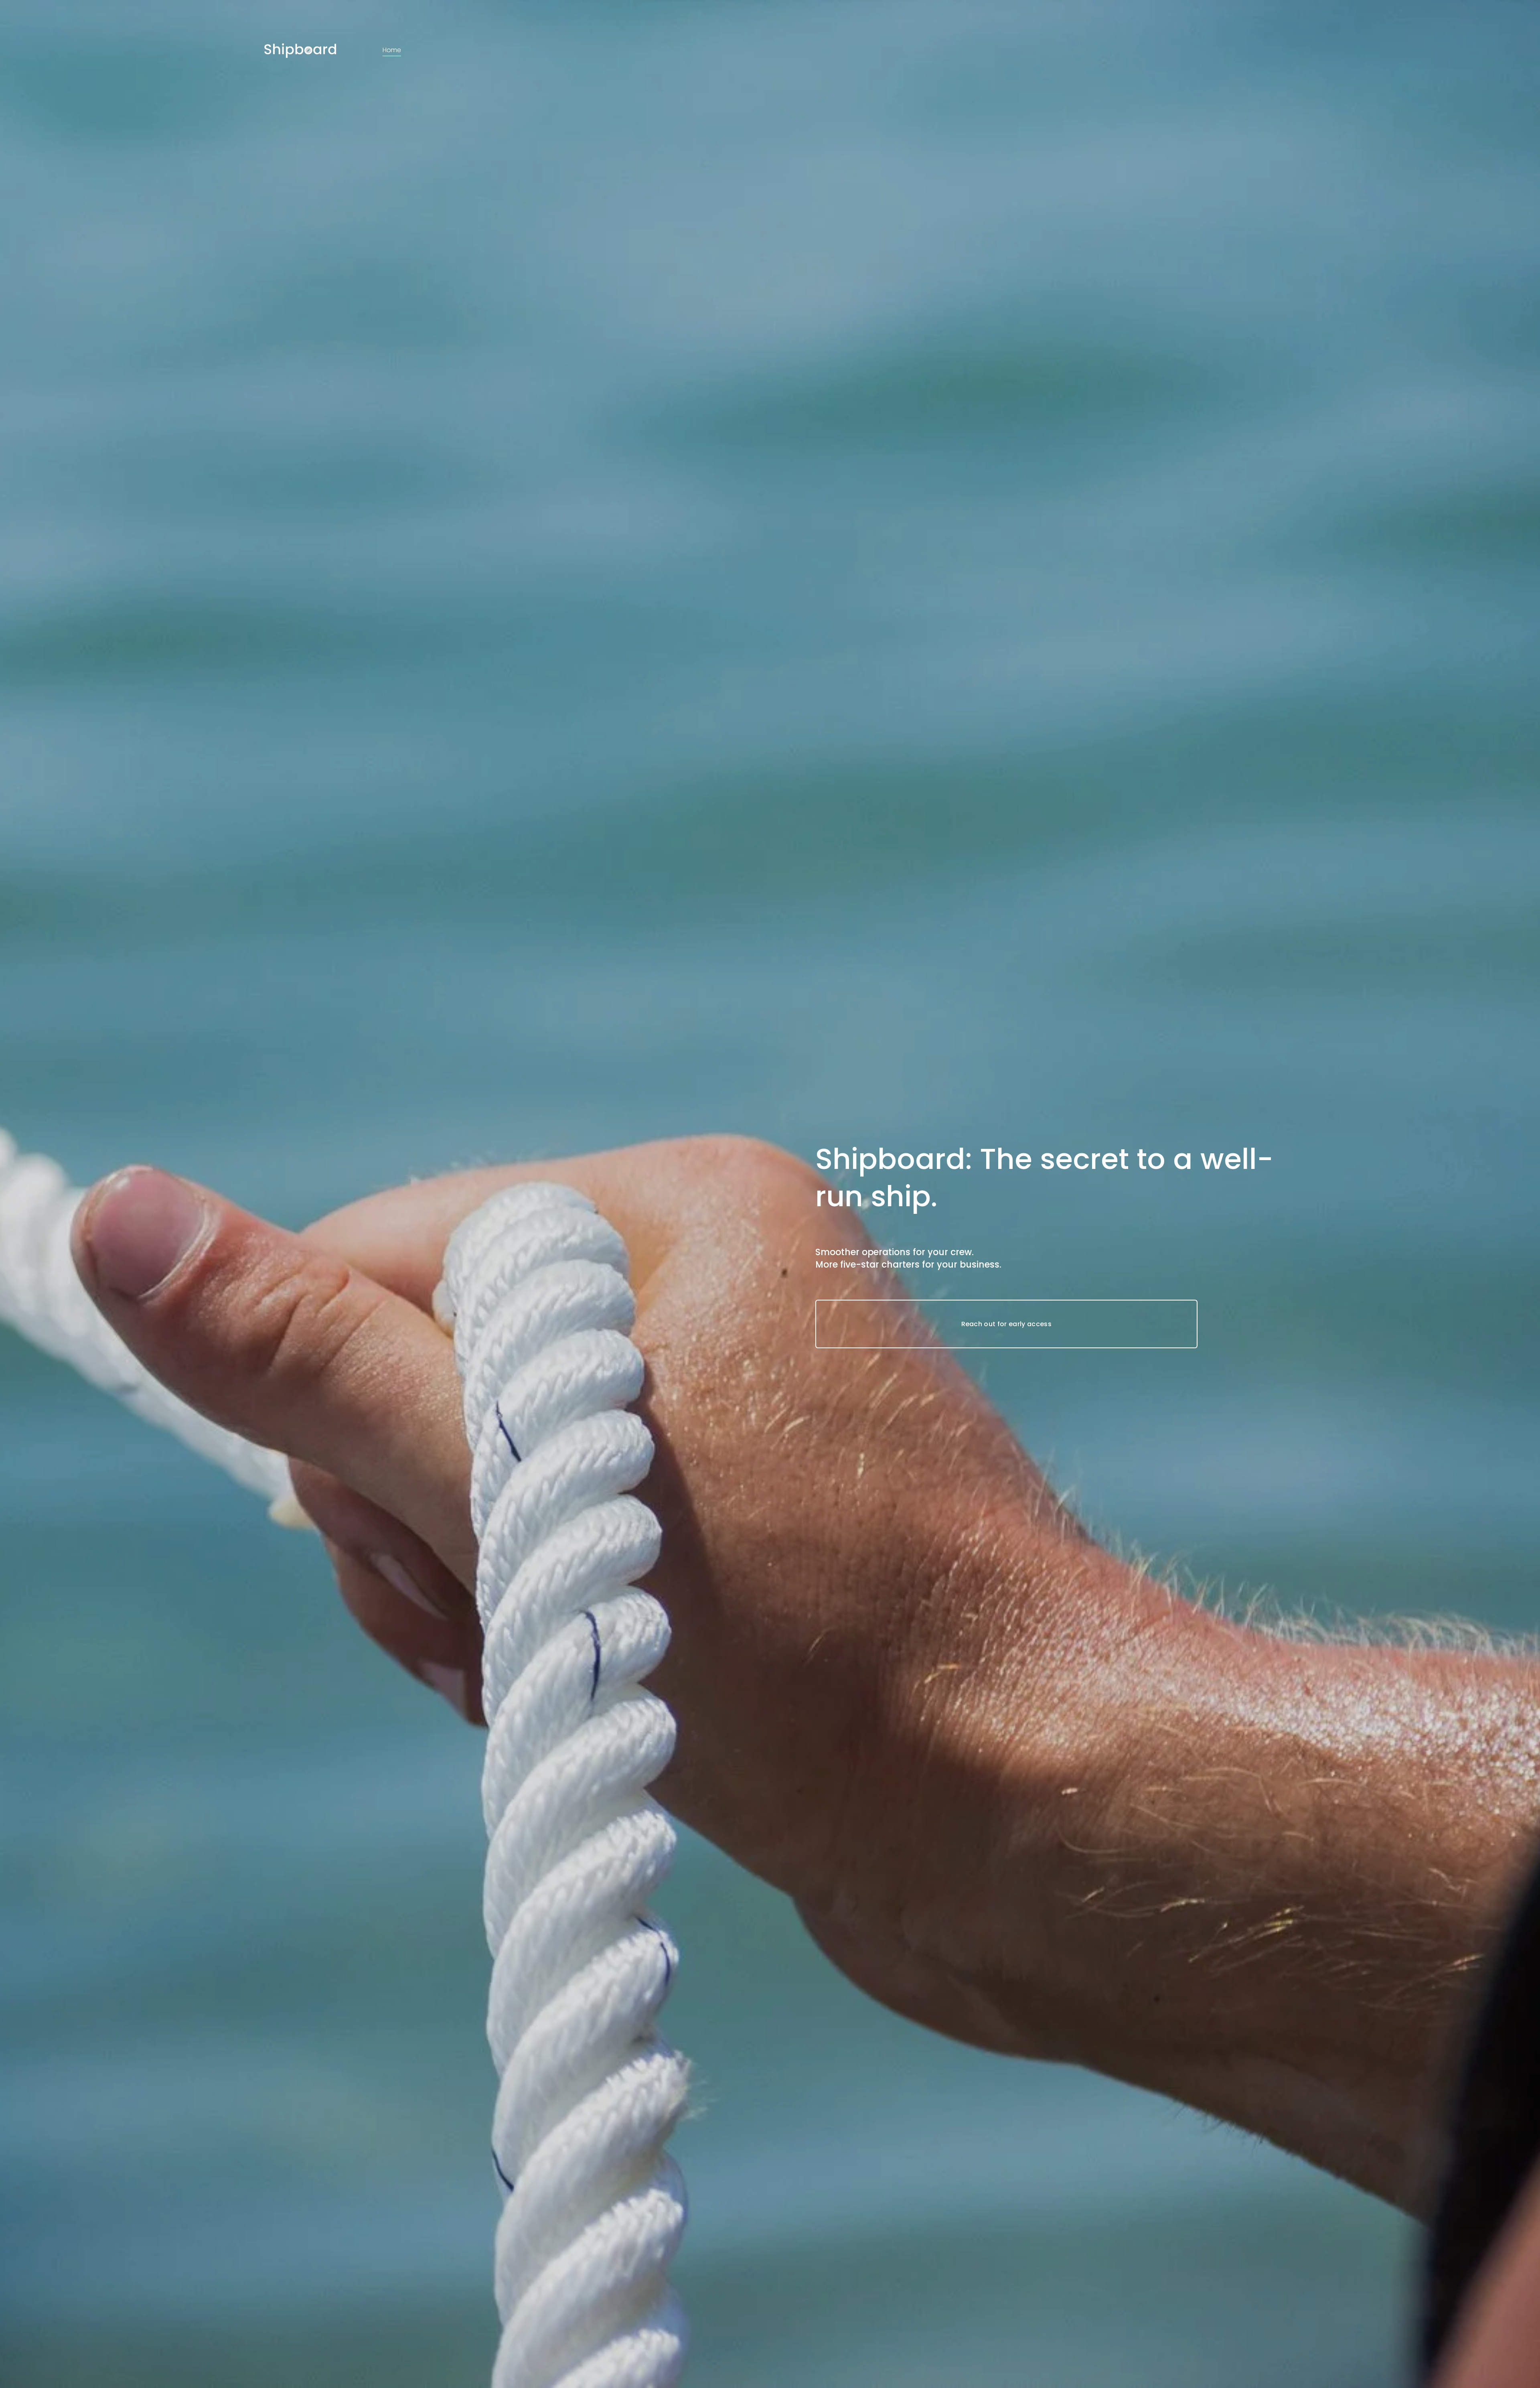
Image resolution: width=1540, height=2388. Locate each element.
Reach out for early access (1006, 1324)
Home (392, 50)
